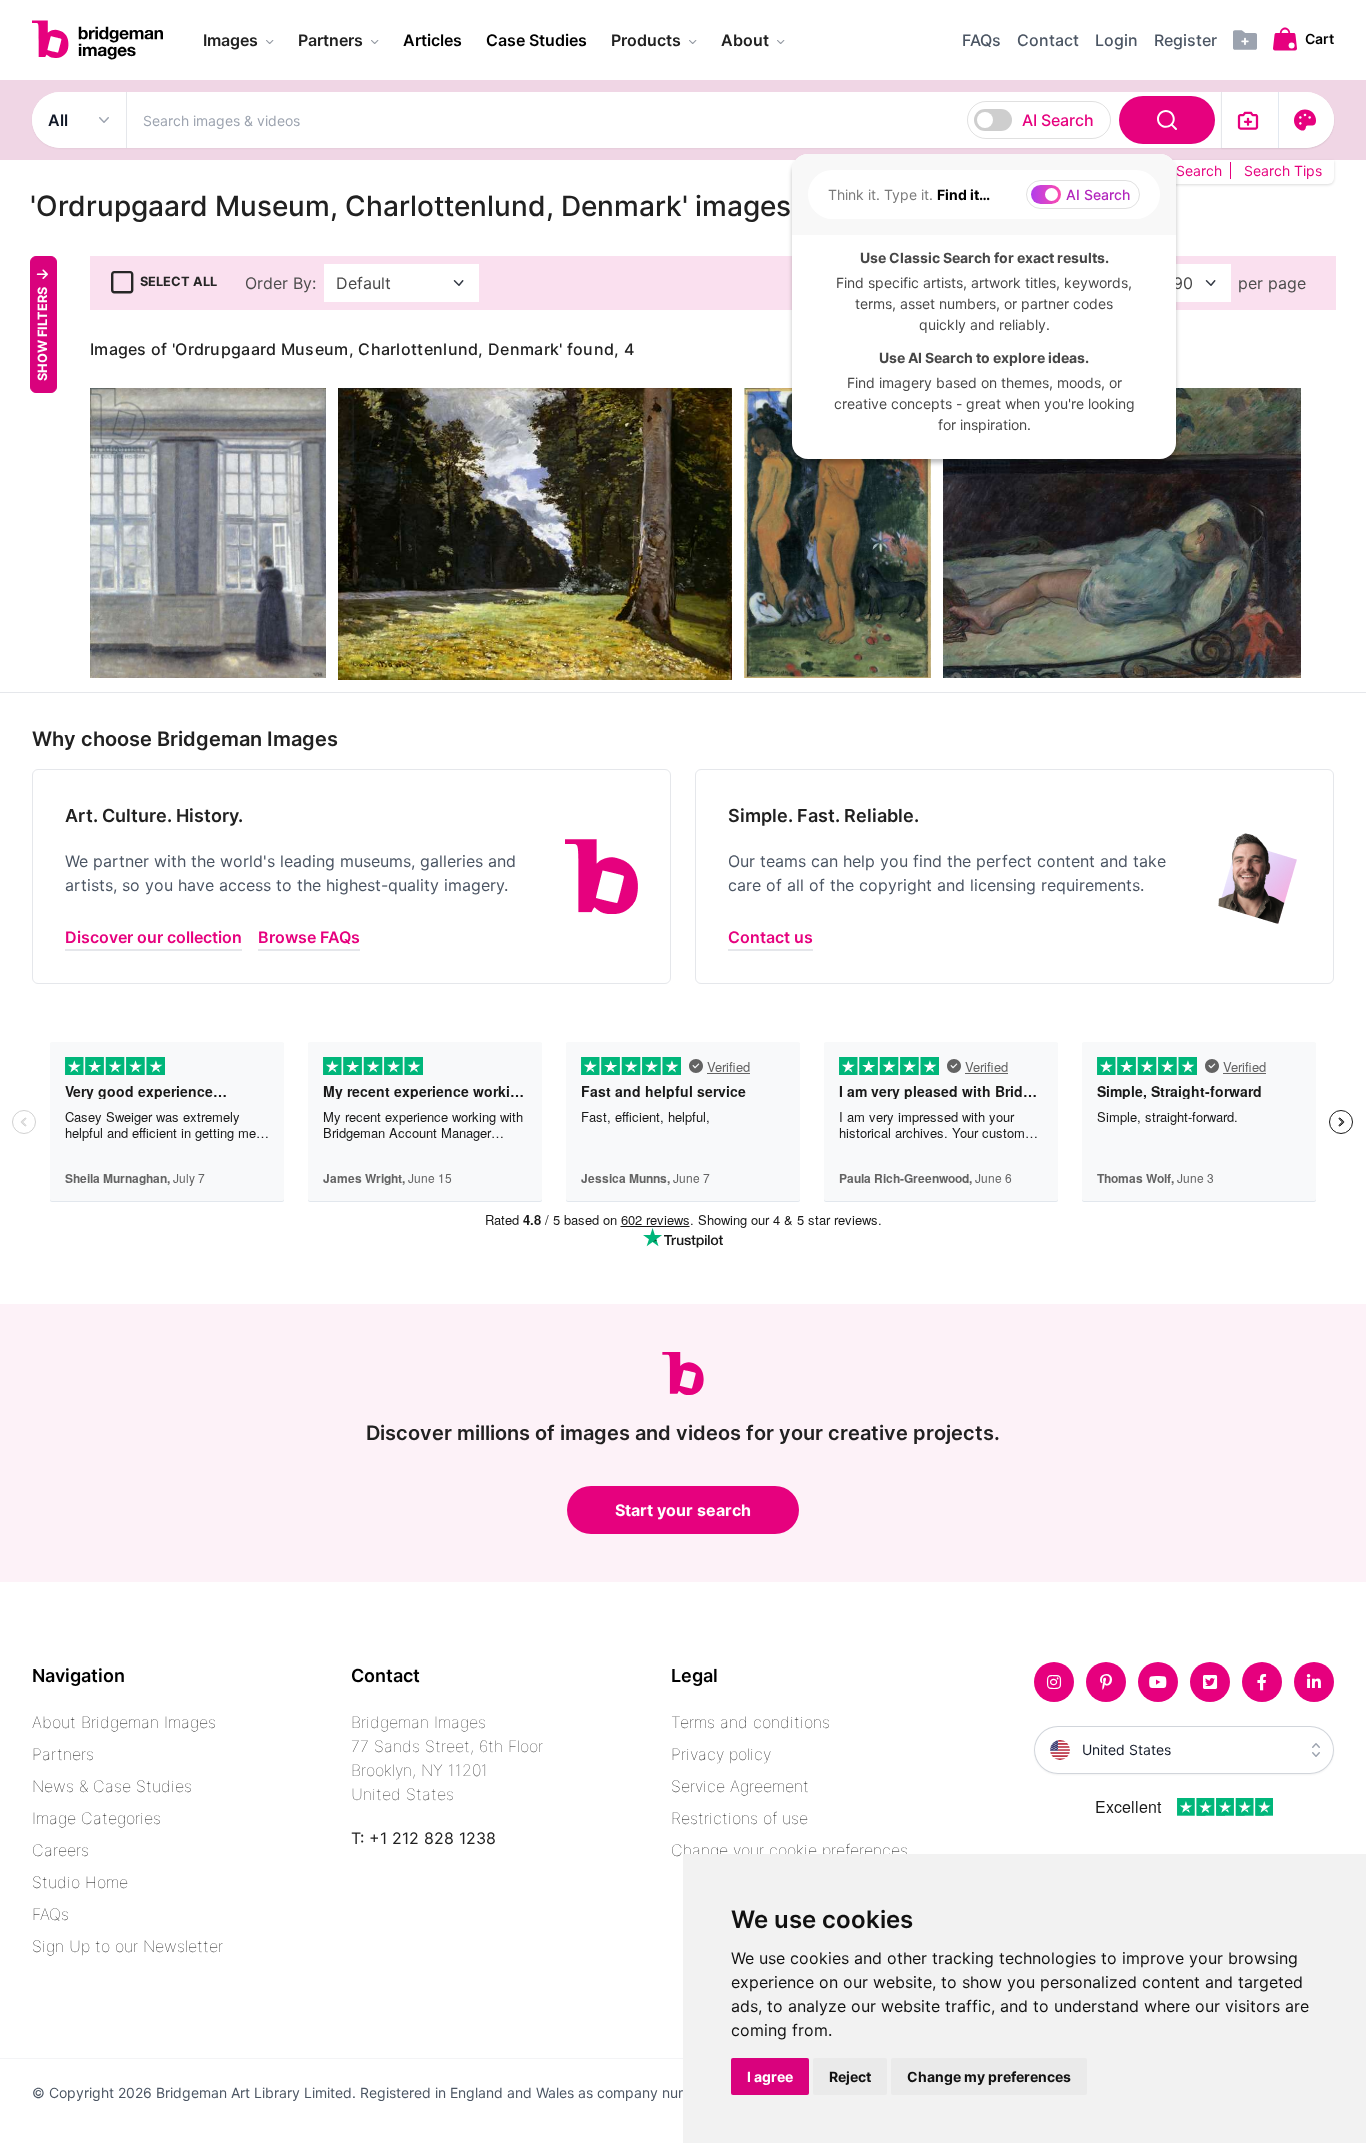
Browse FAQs (309, 937)
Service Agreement (740, 1786)
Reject (850, 2076)
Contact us (770, 937)
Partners (63, 1754)
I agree (770, 2076)
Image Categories (96, 1818)
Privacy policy (721, 1754)
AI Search (1058, 120)
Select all (178, 281)
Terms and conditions (750, 1722)
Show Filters (42, 333)
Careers (60, 1850)
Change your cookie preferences (789, 1850)
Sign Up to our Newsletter (127, 1946)
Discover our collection (153, 937)
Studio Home (80, 1882)
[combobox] (674, 120)
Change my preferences (989, 2076)
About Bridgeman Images (124, 1722)
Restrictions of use (739, 1818)
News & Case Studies (112, 1786)
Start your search (683, 1510)
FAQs (50, 1914)
